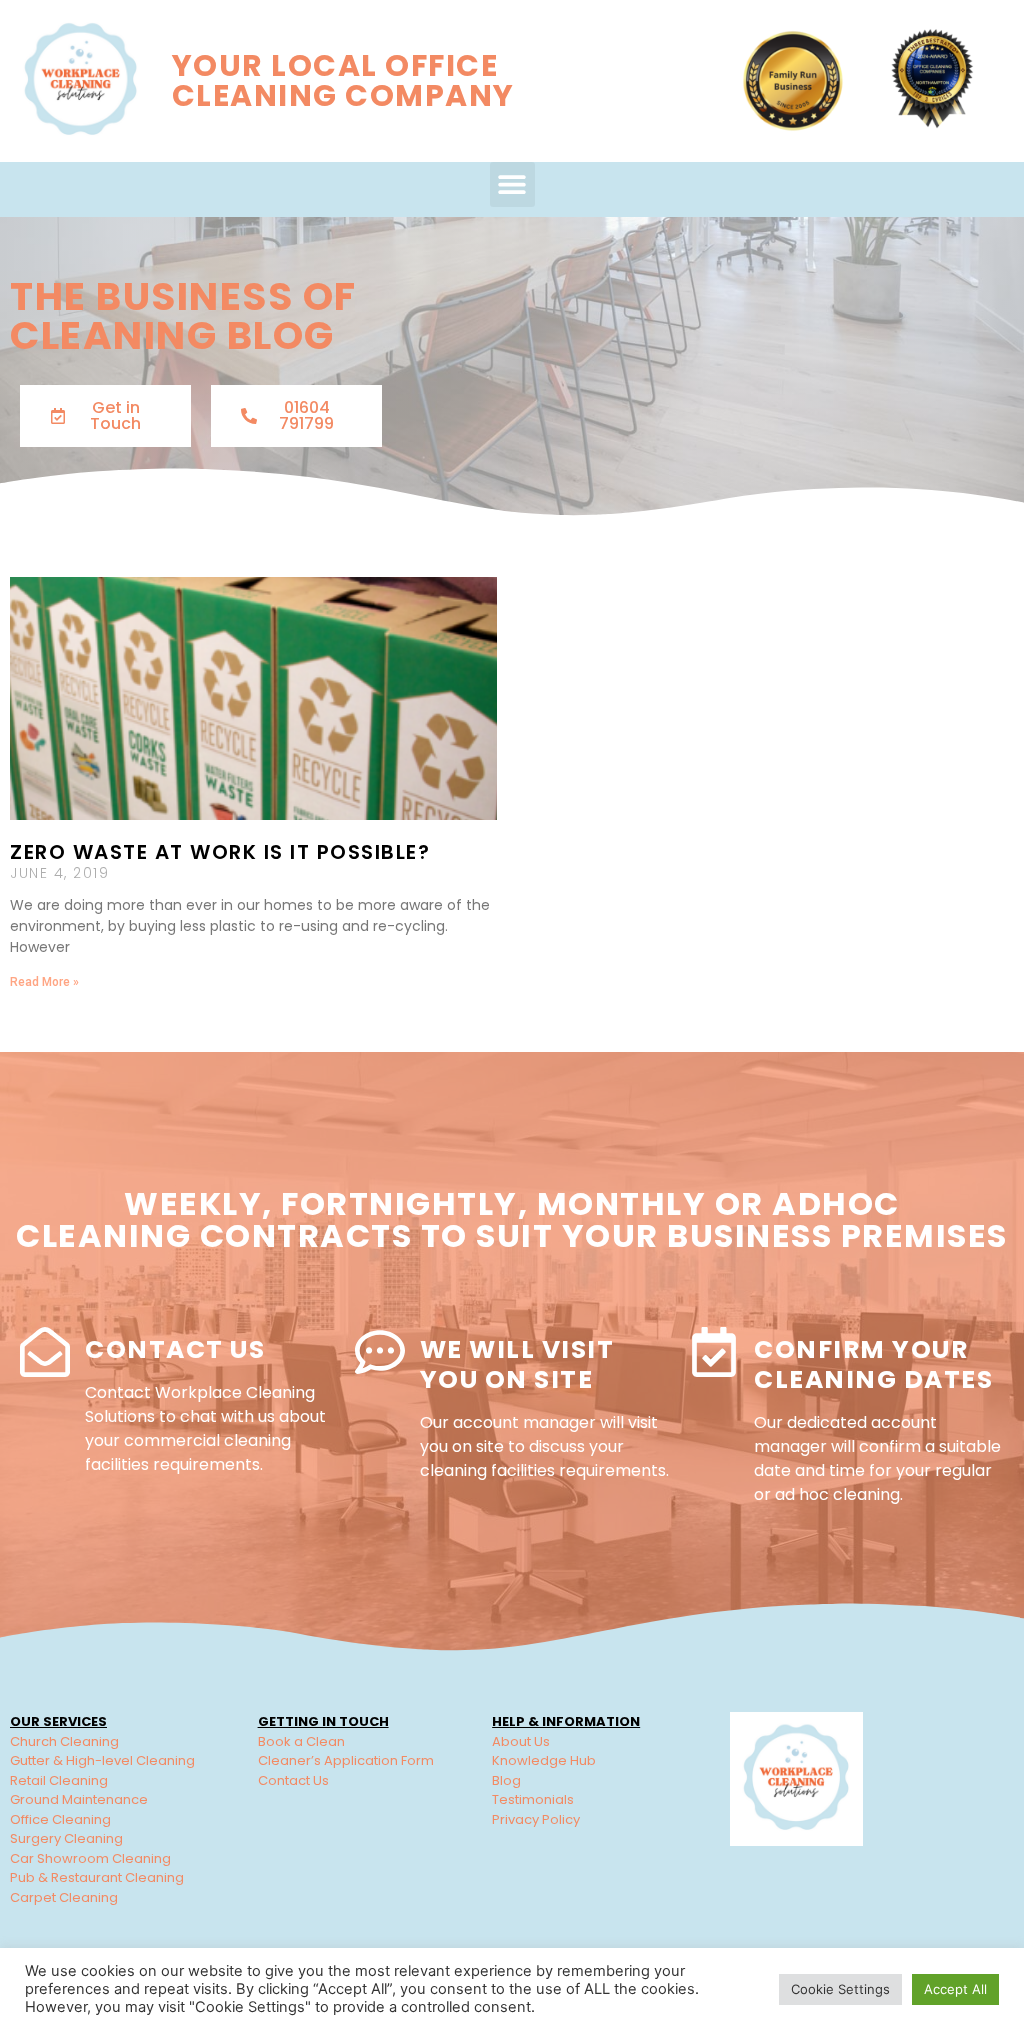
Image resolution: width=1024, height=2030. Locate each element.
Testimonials (533, 1799)
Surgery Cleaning (66, 1838)
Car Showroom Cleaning (90, 1858)
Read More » (44, 982)
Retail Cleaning (59, 1780)
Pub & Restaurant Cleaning (97, 1877)
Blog (506, 1780)
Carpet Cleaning (64, 1897)
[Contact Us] (45, 1352)
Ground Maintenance (79, 1799)
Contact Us (175, 1349)
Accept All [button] (955, 1989)
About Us (521, 1741)
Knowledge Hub (544, 1760)
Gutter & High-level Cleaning (102, 1760)
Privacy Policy (536, 1819)
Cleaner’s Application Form (346, 1760)
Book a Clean (301, 1741)
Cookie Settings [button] (840, 1989)
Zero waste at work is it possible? (220, 852)
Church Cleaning (64, 1741)
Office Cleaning (60, 1819)
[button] (512, 184)
